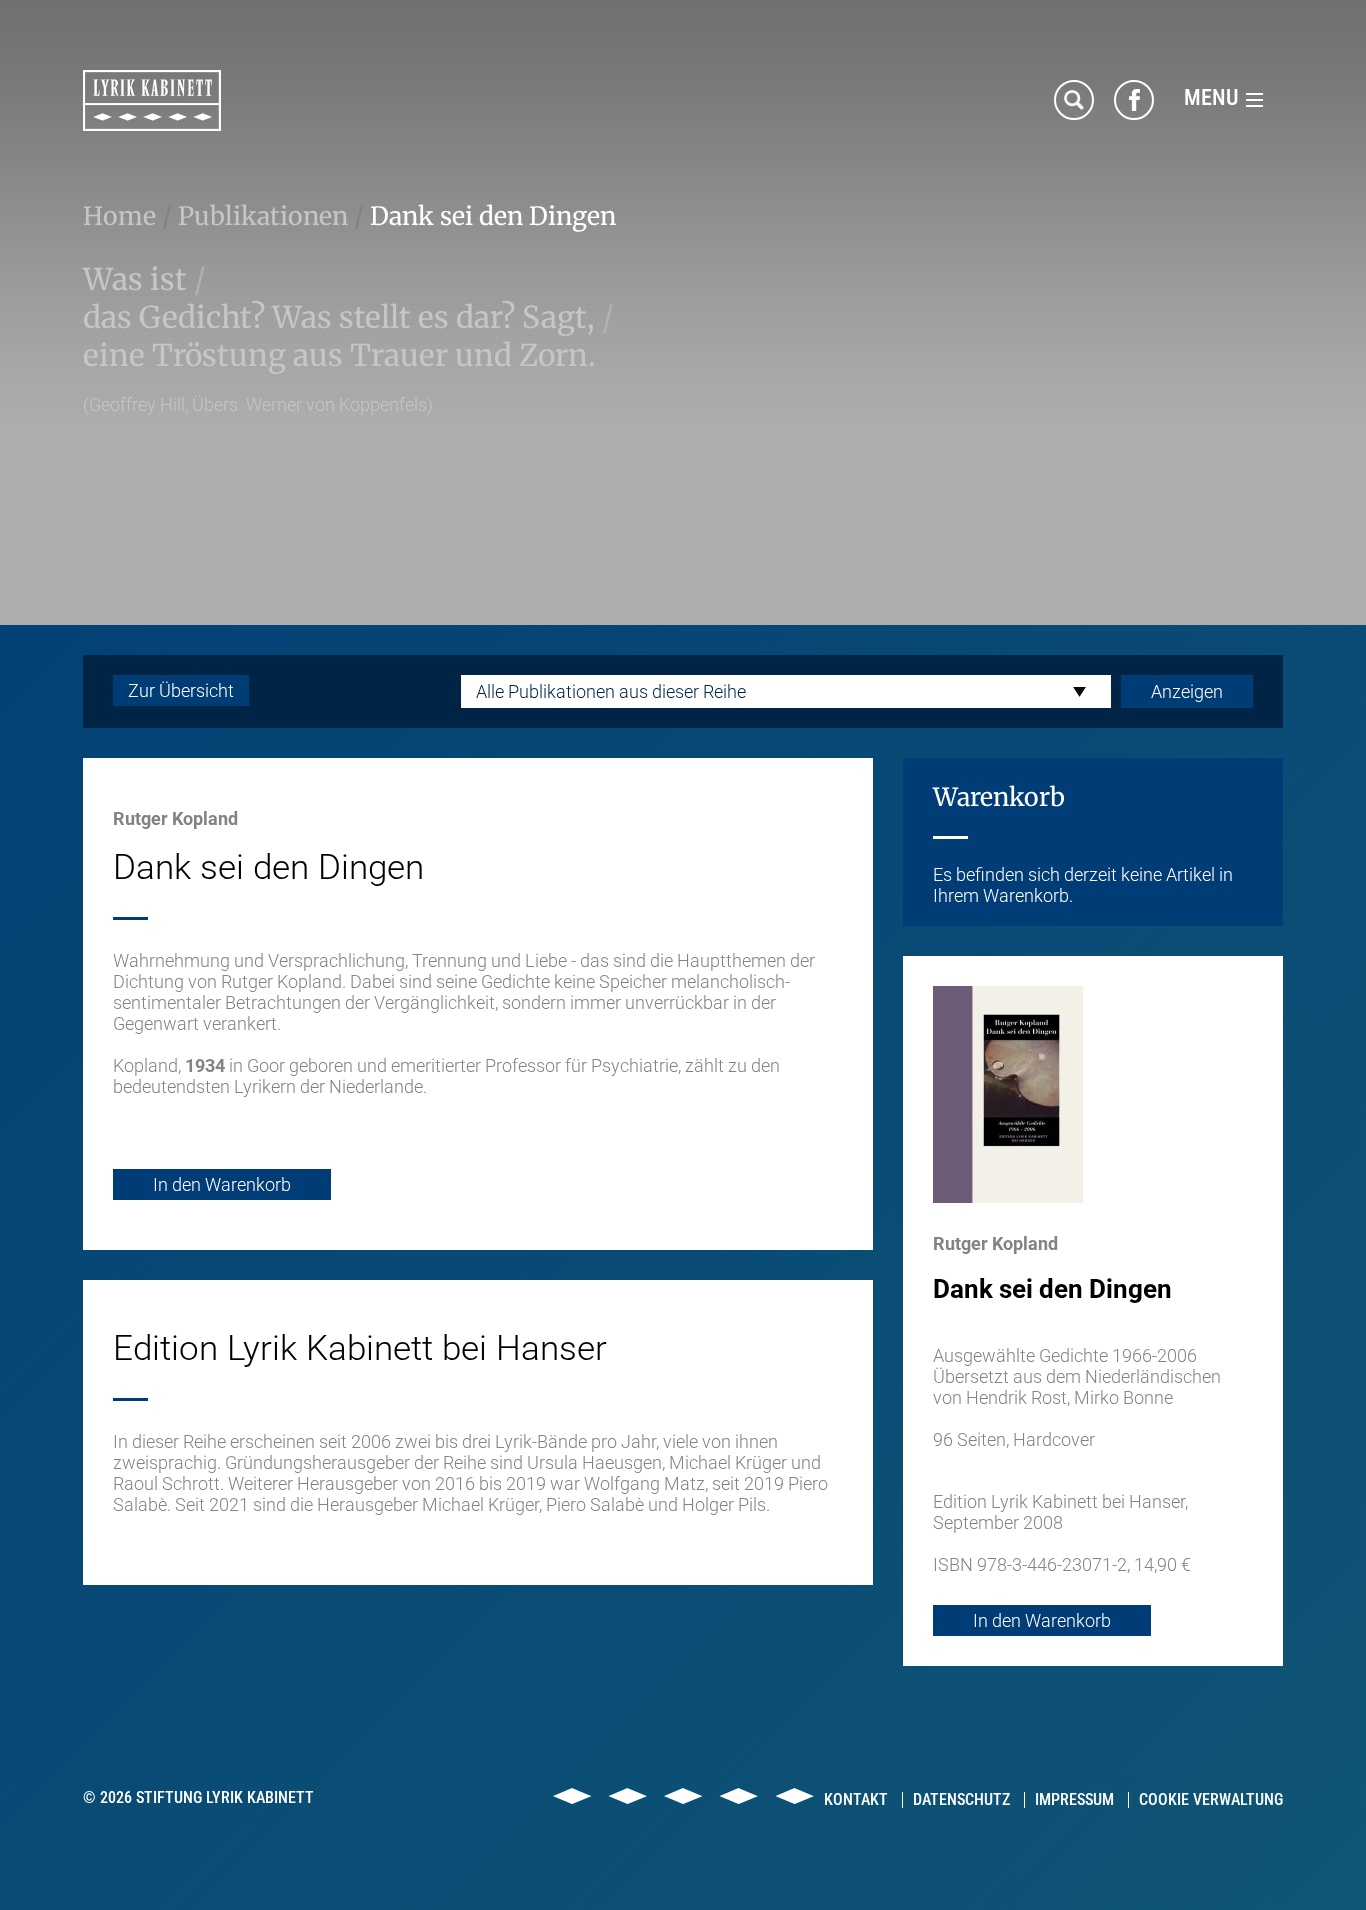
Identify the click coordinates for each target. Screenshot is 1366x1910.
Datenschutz (961, 1799)
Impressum (1074, 1799)
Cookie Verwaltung (1211, 1799)
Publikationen (263, 216)
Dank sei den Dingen (493, 216)
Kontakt (856, 1799)
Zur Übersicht (181, 690)
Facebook (1134, 100)
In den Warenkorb (222, 1184)
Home (119, 216)
